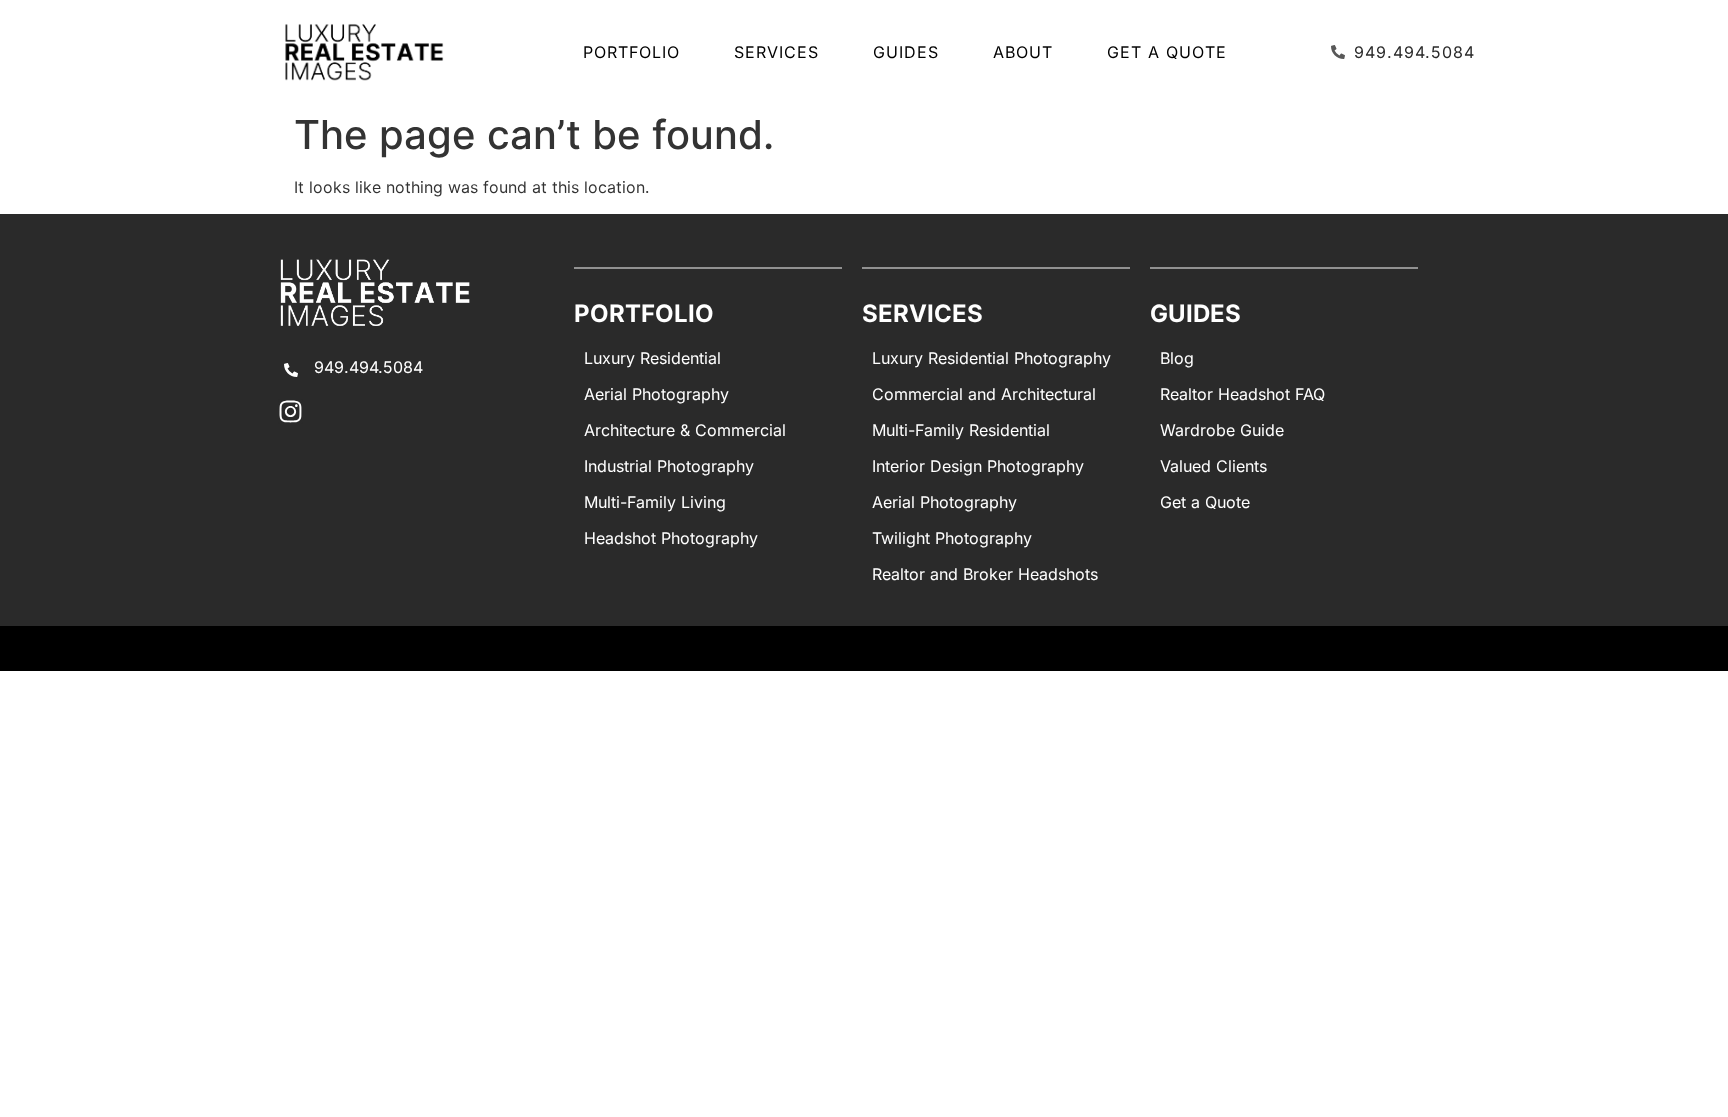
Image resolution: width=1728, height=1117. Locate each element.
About (1023, 52)
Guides (906, 52)
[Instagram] (290, 411)
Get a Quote (1167, 52)
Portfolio (631, 52)
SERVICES (776, 52)
